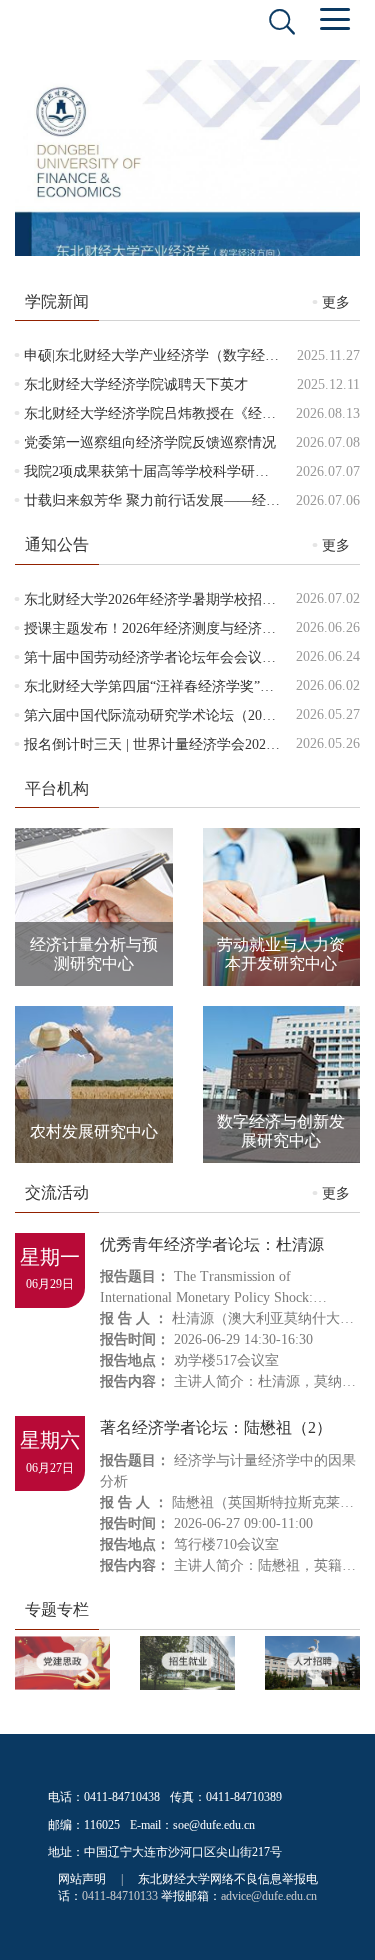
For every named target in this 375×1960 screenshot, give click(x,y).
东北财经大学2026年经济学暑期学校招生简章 (164, 599)
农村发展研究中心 (94, 1131)
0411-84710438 (122, 1797)
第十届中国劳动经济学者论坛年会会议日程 (157, 657)
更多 (336, 302)
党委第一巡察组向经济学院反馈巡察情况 (150, 442)
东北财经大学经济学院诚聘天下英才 (136, 384)
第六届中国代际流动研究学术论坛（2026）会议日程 (185, 715)
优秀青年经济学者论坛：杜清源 (212, 1244)
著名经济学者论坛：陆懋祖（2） (216, 1427)
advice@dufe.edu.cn (269, 1896)
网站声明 (82, 1879)
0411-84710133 (120, 1896)
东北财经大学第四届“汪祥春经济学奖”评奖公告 (170, 686)
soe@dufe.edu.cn (214, 1825)
